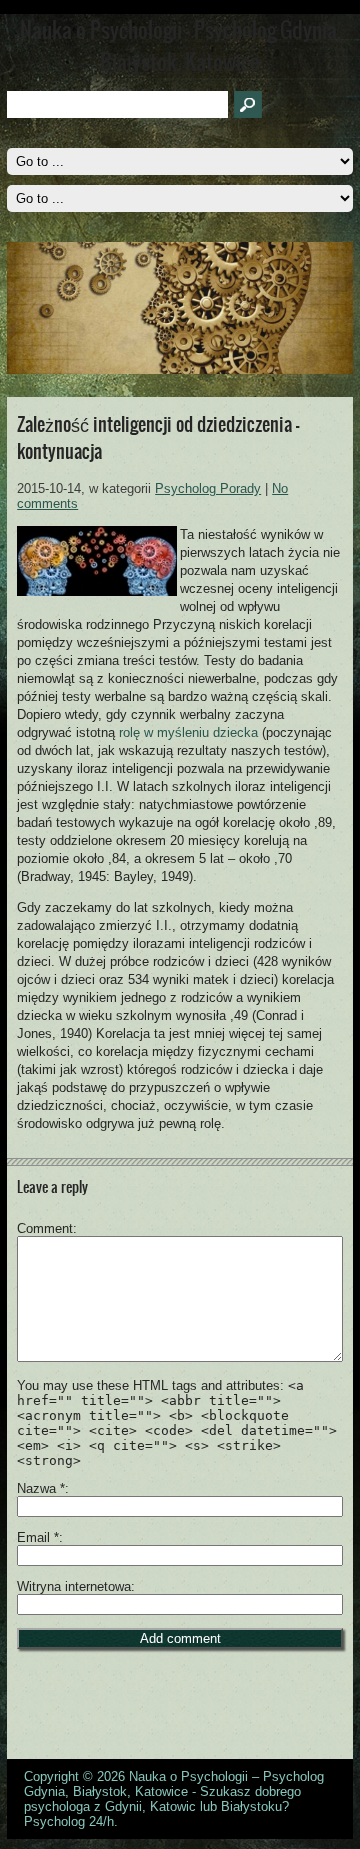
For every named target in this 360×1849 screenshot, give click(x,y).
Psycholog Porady (208, 488)
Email (38, 1537)
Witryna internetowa (74, 1586)
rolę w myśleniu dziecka (188, 732)
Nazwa (41, 1488)
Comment (45, 1228)
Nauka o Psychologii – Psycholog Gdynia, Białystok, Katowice (174, 1784)
